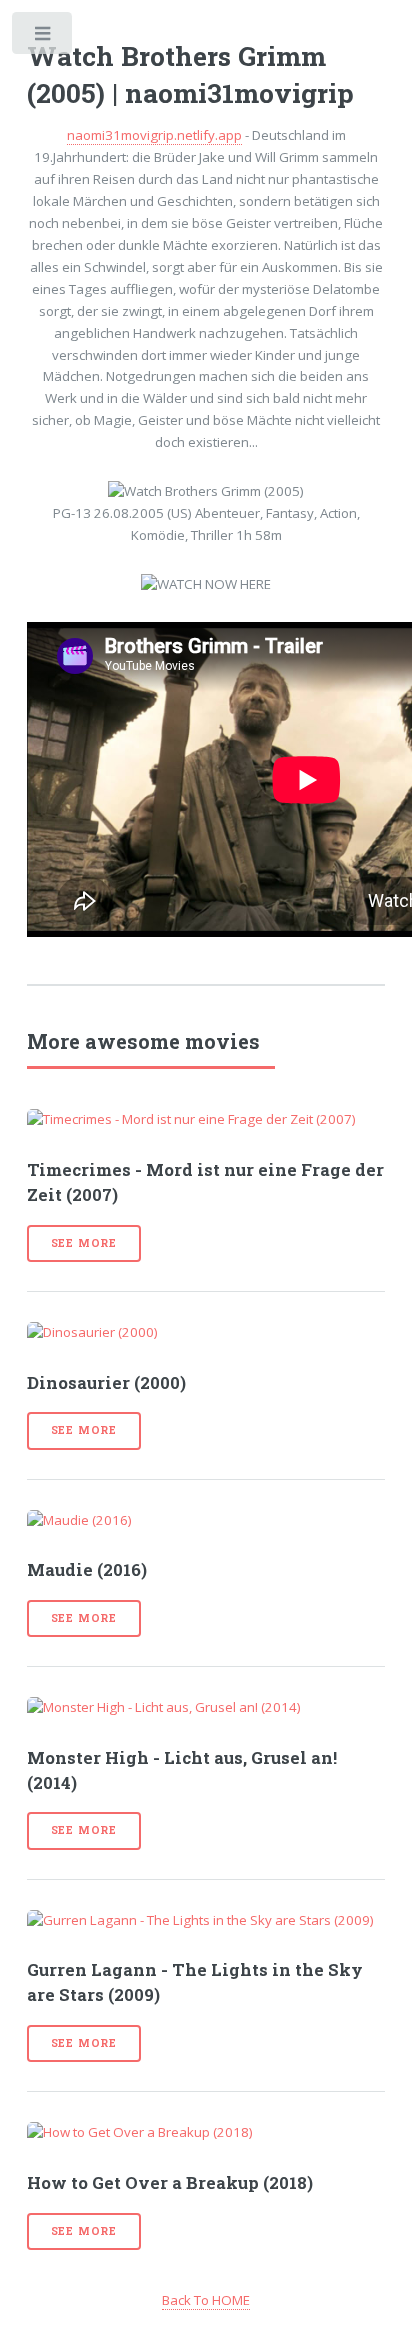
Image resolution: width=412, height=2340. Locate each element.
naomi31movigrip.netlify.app (154, 135)
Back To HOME (206, 2300)
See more (84, 1243)
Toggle (43, 37)
